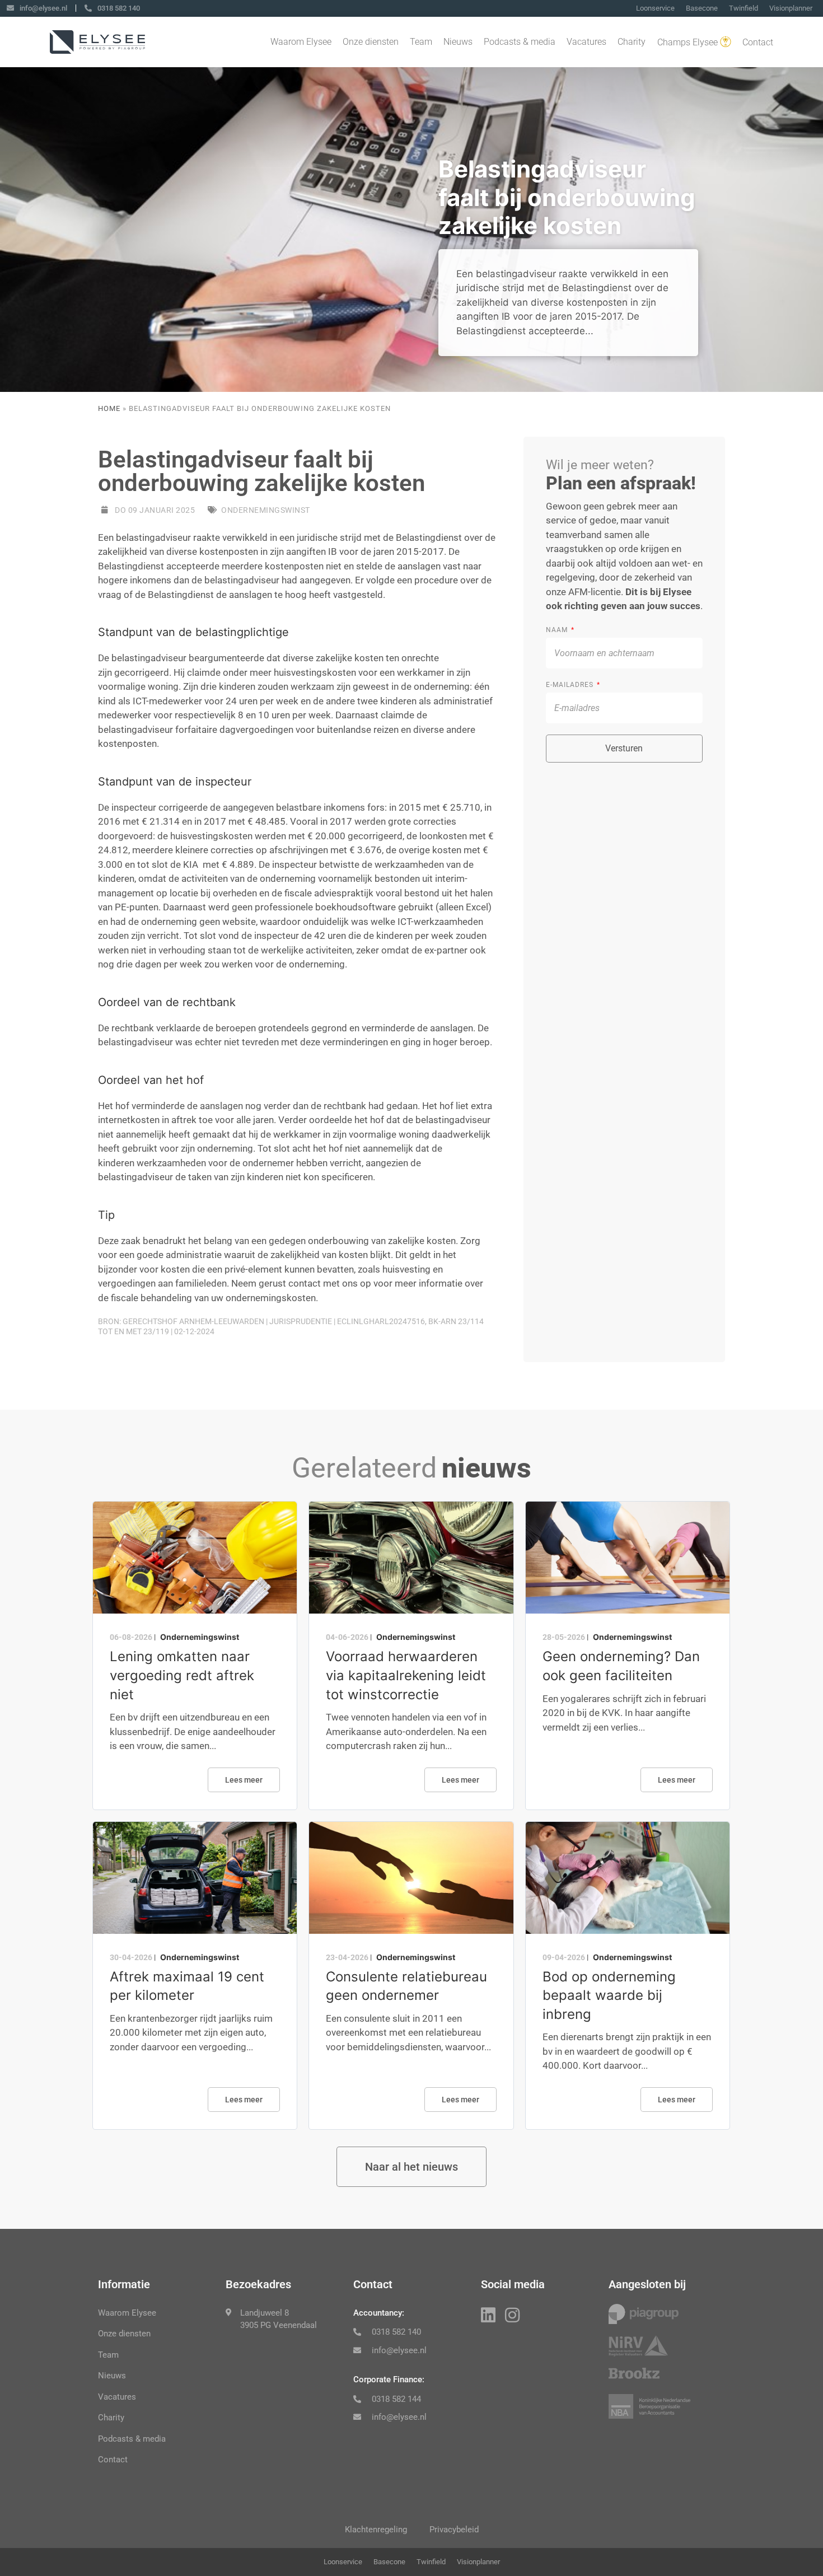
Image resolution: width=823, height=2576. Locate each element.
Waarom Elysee (301, 42)
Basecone (702, 8)
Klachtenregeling (376, 2530)
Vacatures (586, 42)
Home (109, 408)
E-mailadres (571, 685)
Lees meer (244, 1780)
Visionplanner (791, 8)
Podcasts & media (520, 42)
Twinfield (743, 8)
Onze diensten (371, 42)
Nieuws (458, 42)
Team (421, 42)
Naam (558, 630)
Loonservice (655, 8)
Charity (632, 42)
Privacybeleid (454, 2530)
